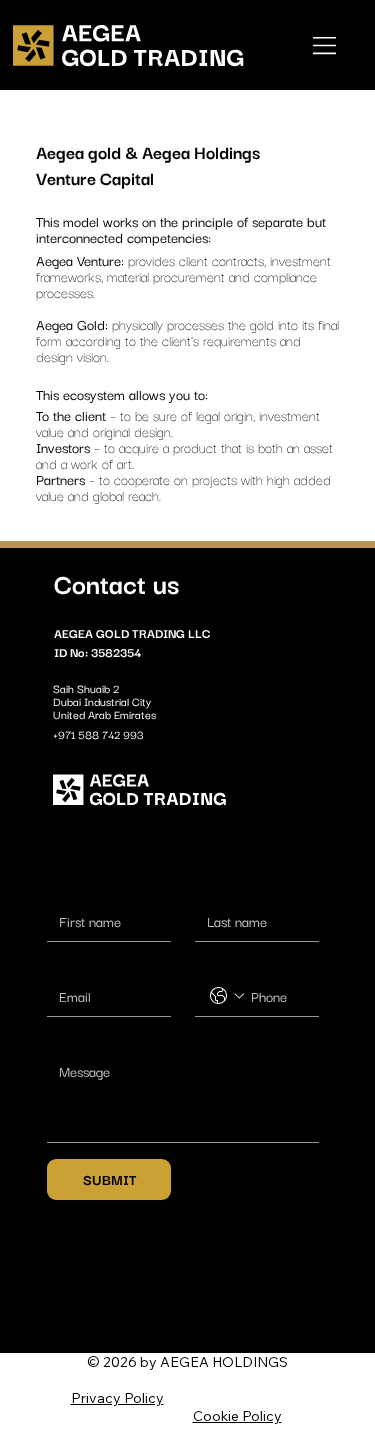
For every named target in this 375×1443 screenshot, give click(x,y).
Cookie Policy (237, 1416)
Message (64, 1038)
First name (62, 888)
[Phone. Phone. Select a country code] (227, 996)
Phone (205, 963)
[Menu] (326, 45)
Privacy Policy (117, 1398)
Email (57, 963)
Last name (210, 888)
